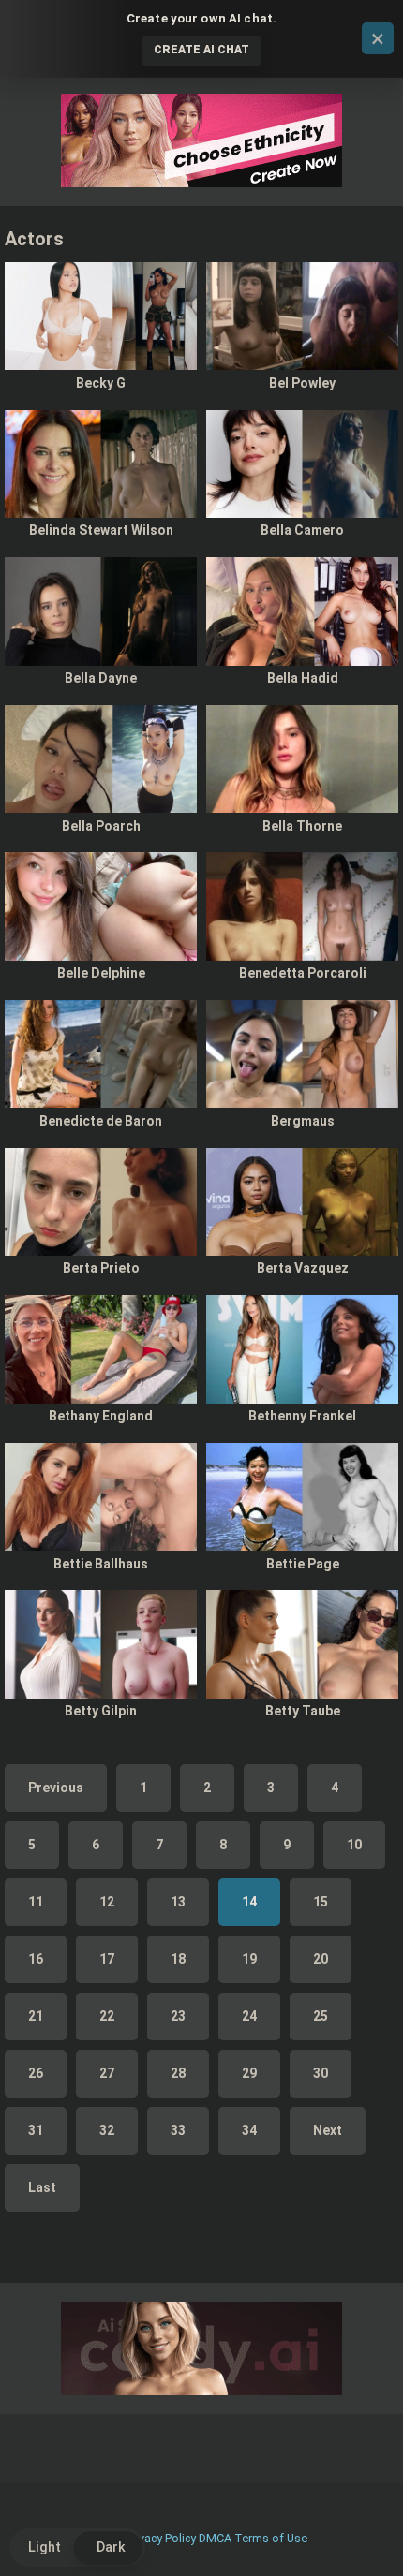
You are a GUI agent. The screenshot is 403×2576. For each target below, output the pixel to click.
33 (178, 2130)
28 (178, 2073)
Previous (56, 1788)
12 (107, 1902)
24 (249, 2016)
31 (36, 2130)
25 (321, 2016)
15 (321, 1902)
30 (321, 2073)
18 (178, 1959)
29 (249, 2073)
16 (36, 1959)
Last (42, 2187)
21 (36, 2016)
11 (36, 1902)
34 (249, 2130)
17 (107, 1959)
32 (107, 2130)
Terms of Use (271, 2538)
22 (107, 2016)
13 (178, 1902)
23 (178, 2016)
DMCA (215, 2538)
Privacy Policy (161, 2538)
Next (328, 2130)
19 (249, 1959)
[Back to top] (368, 2538)
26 (36, 2073)
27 (107, 2073)
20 (321, 1959)
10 (354, 1845)
